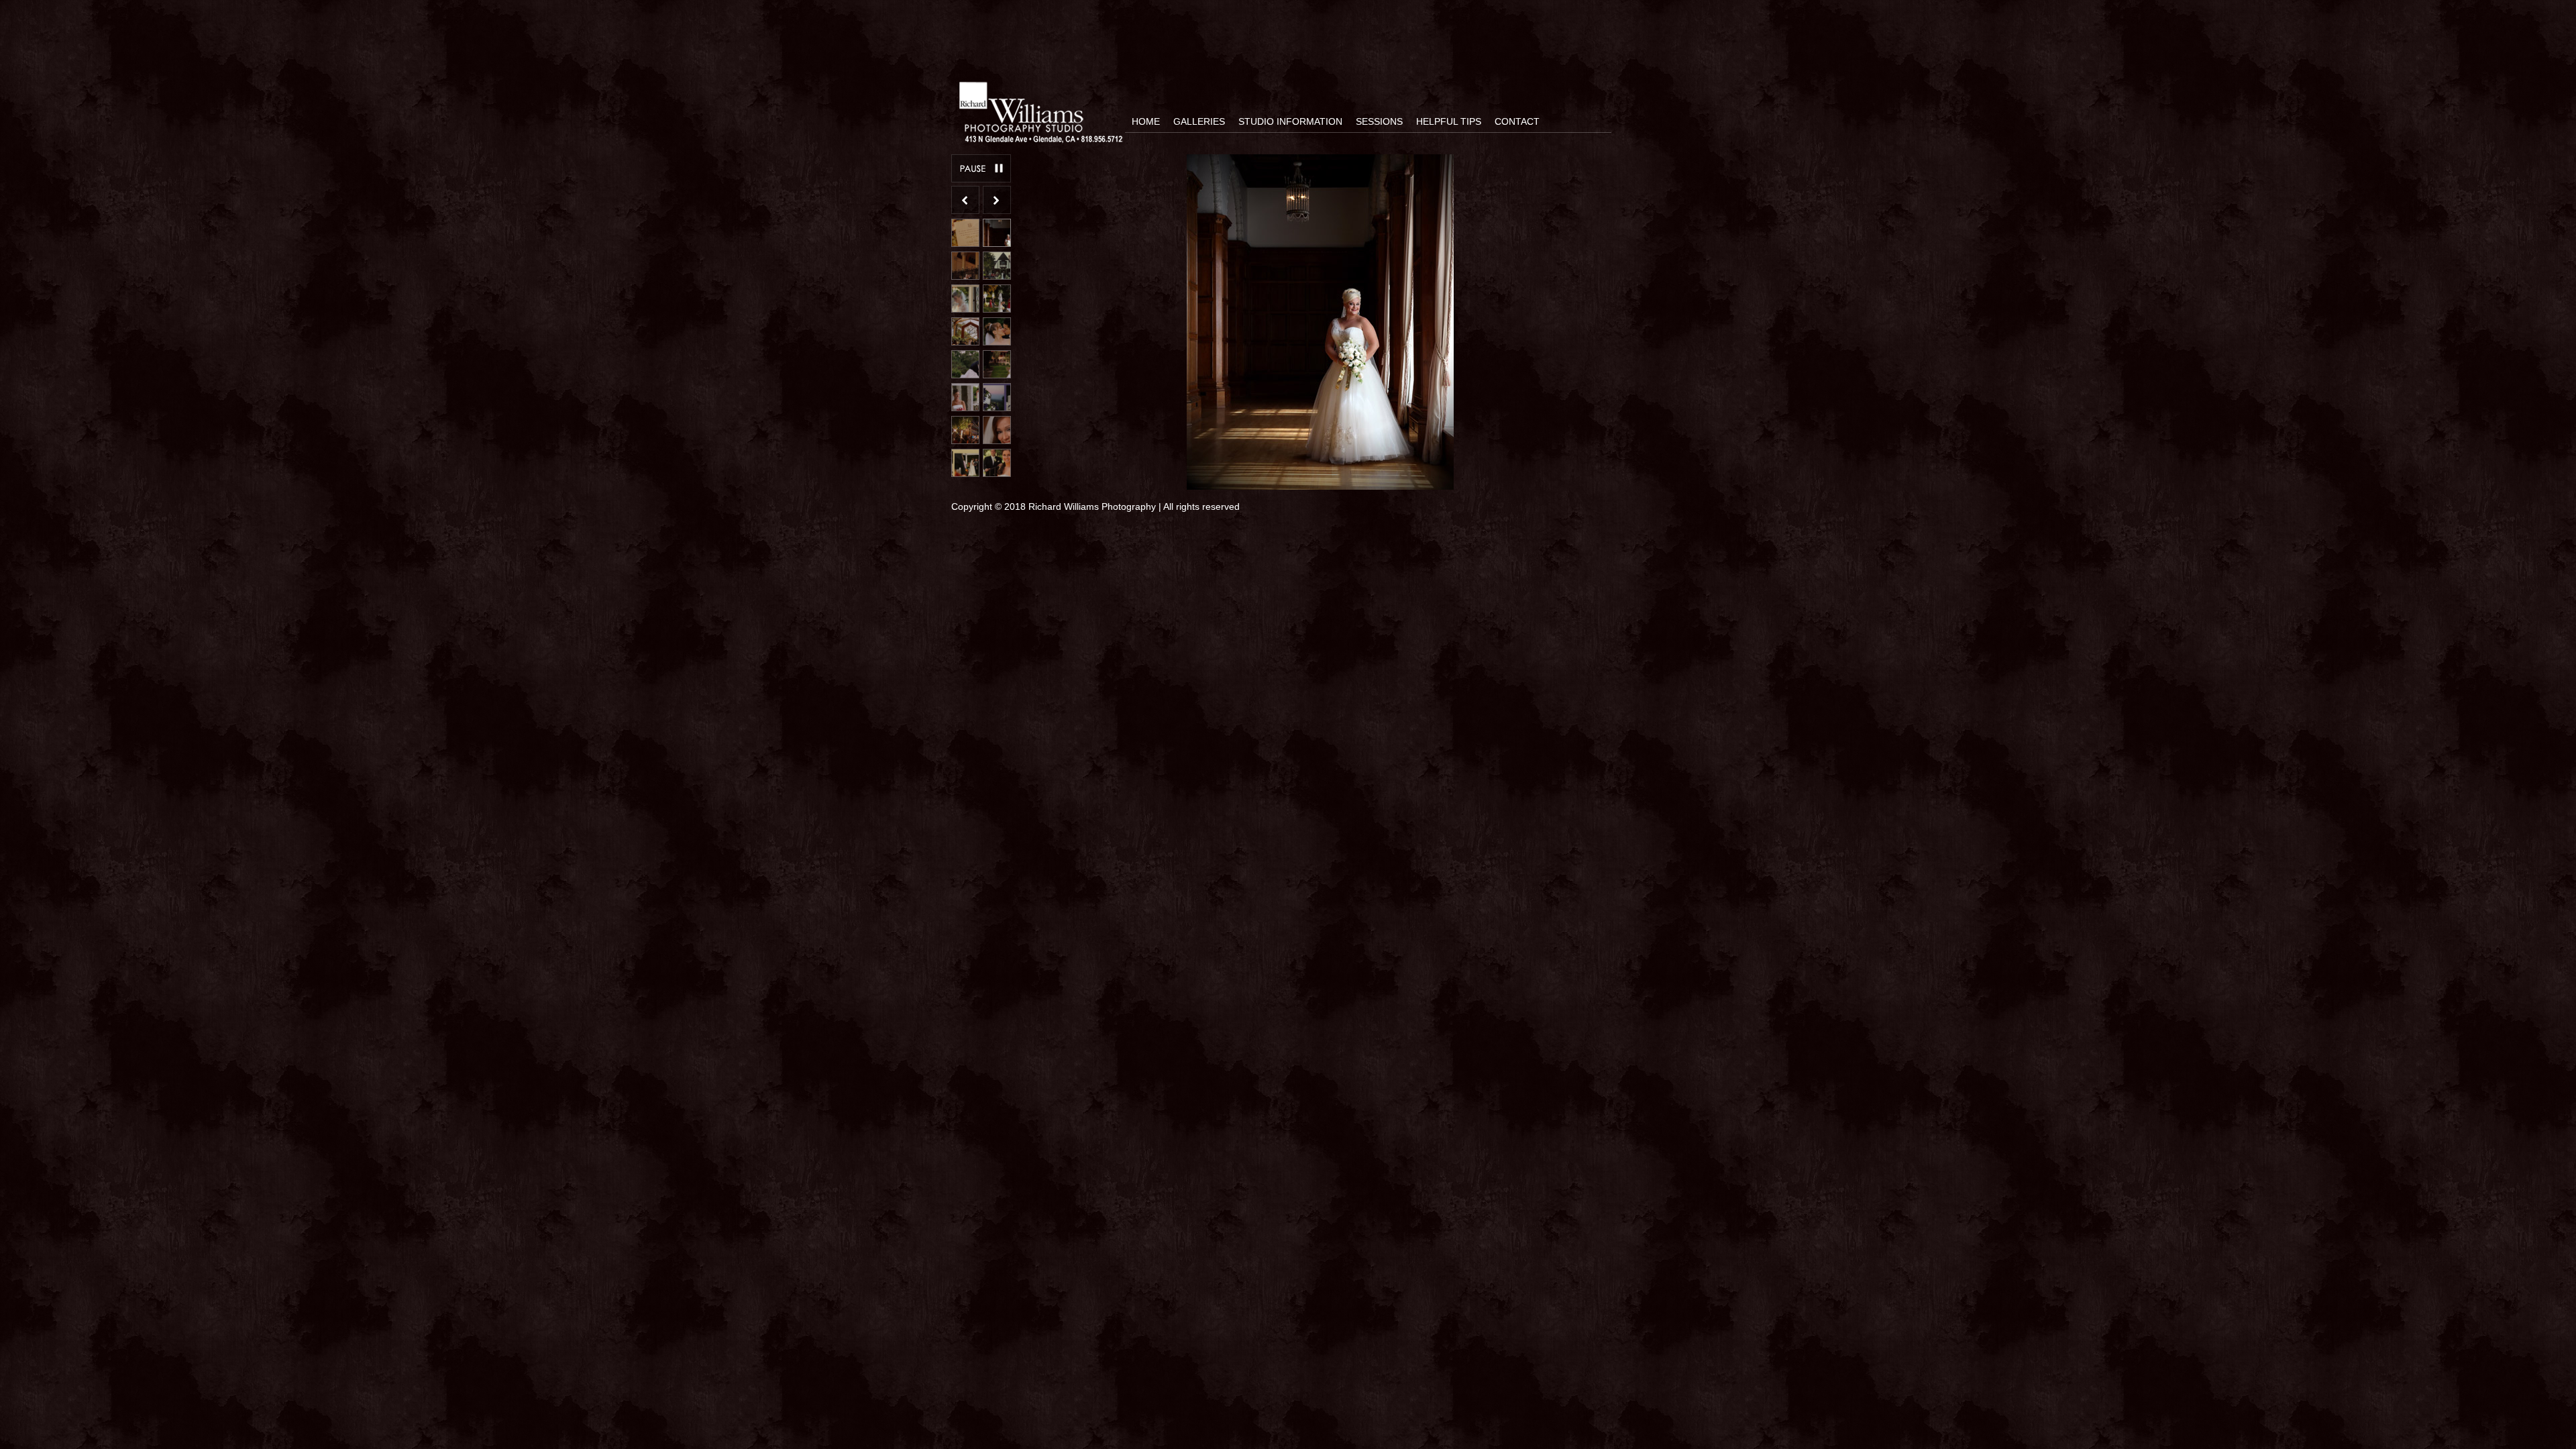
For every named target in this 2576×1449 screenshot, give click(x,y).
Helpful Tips (1449, 121)
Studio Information (1290, 121)
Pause (981, 168)
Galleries (1199, 121)
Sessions (1379, 121)
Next (997, 200)
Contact (1517, 121)
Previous (965, 200)
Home (1146, 121)
